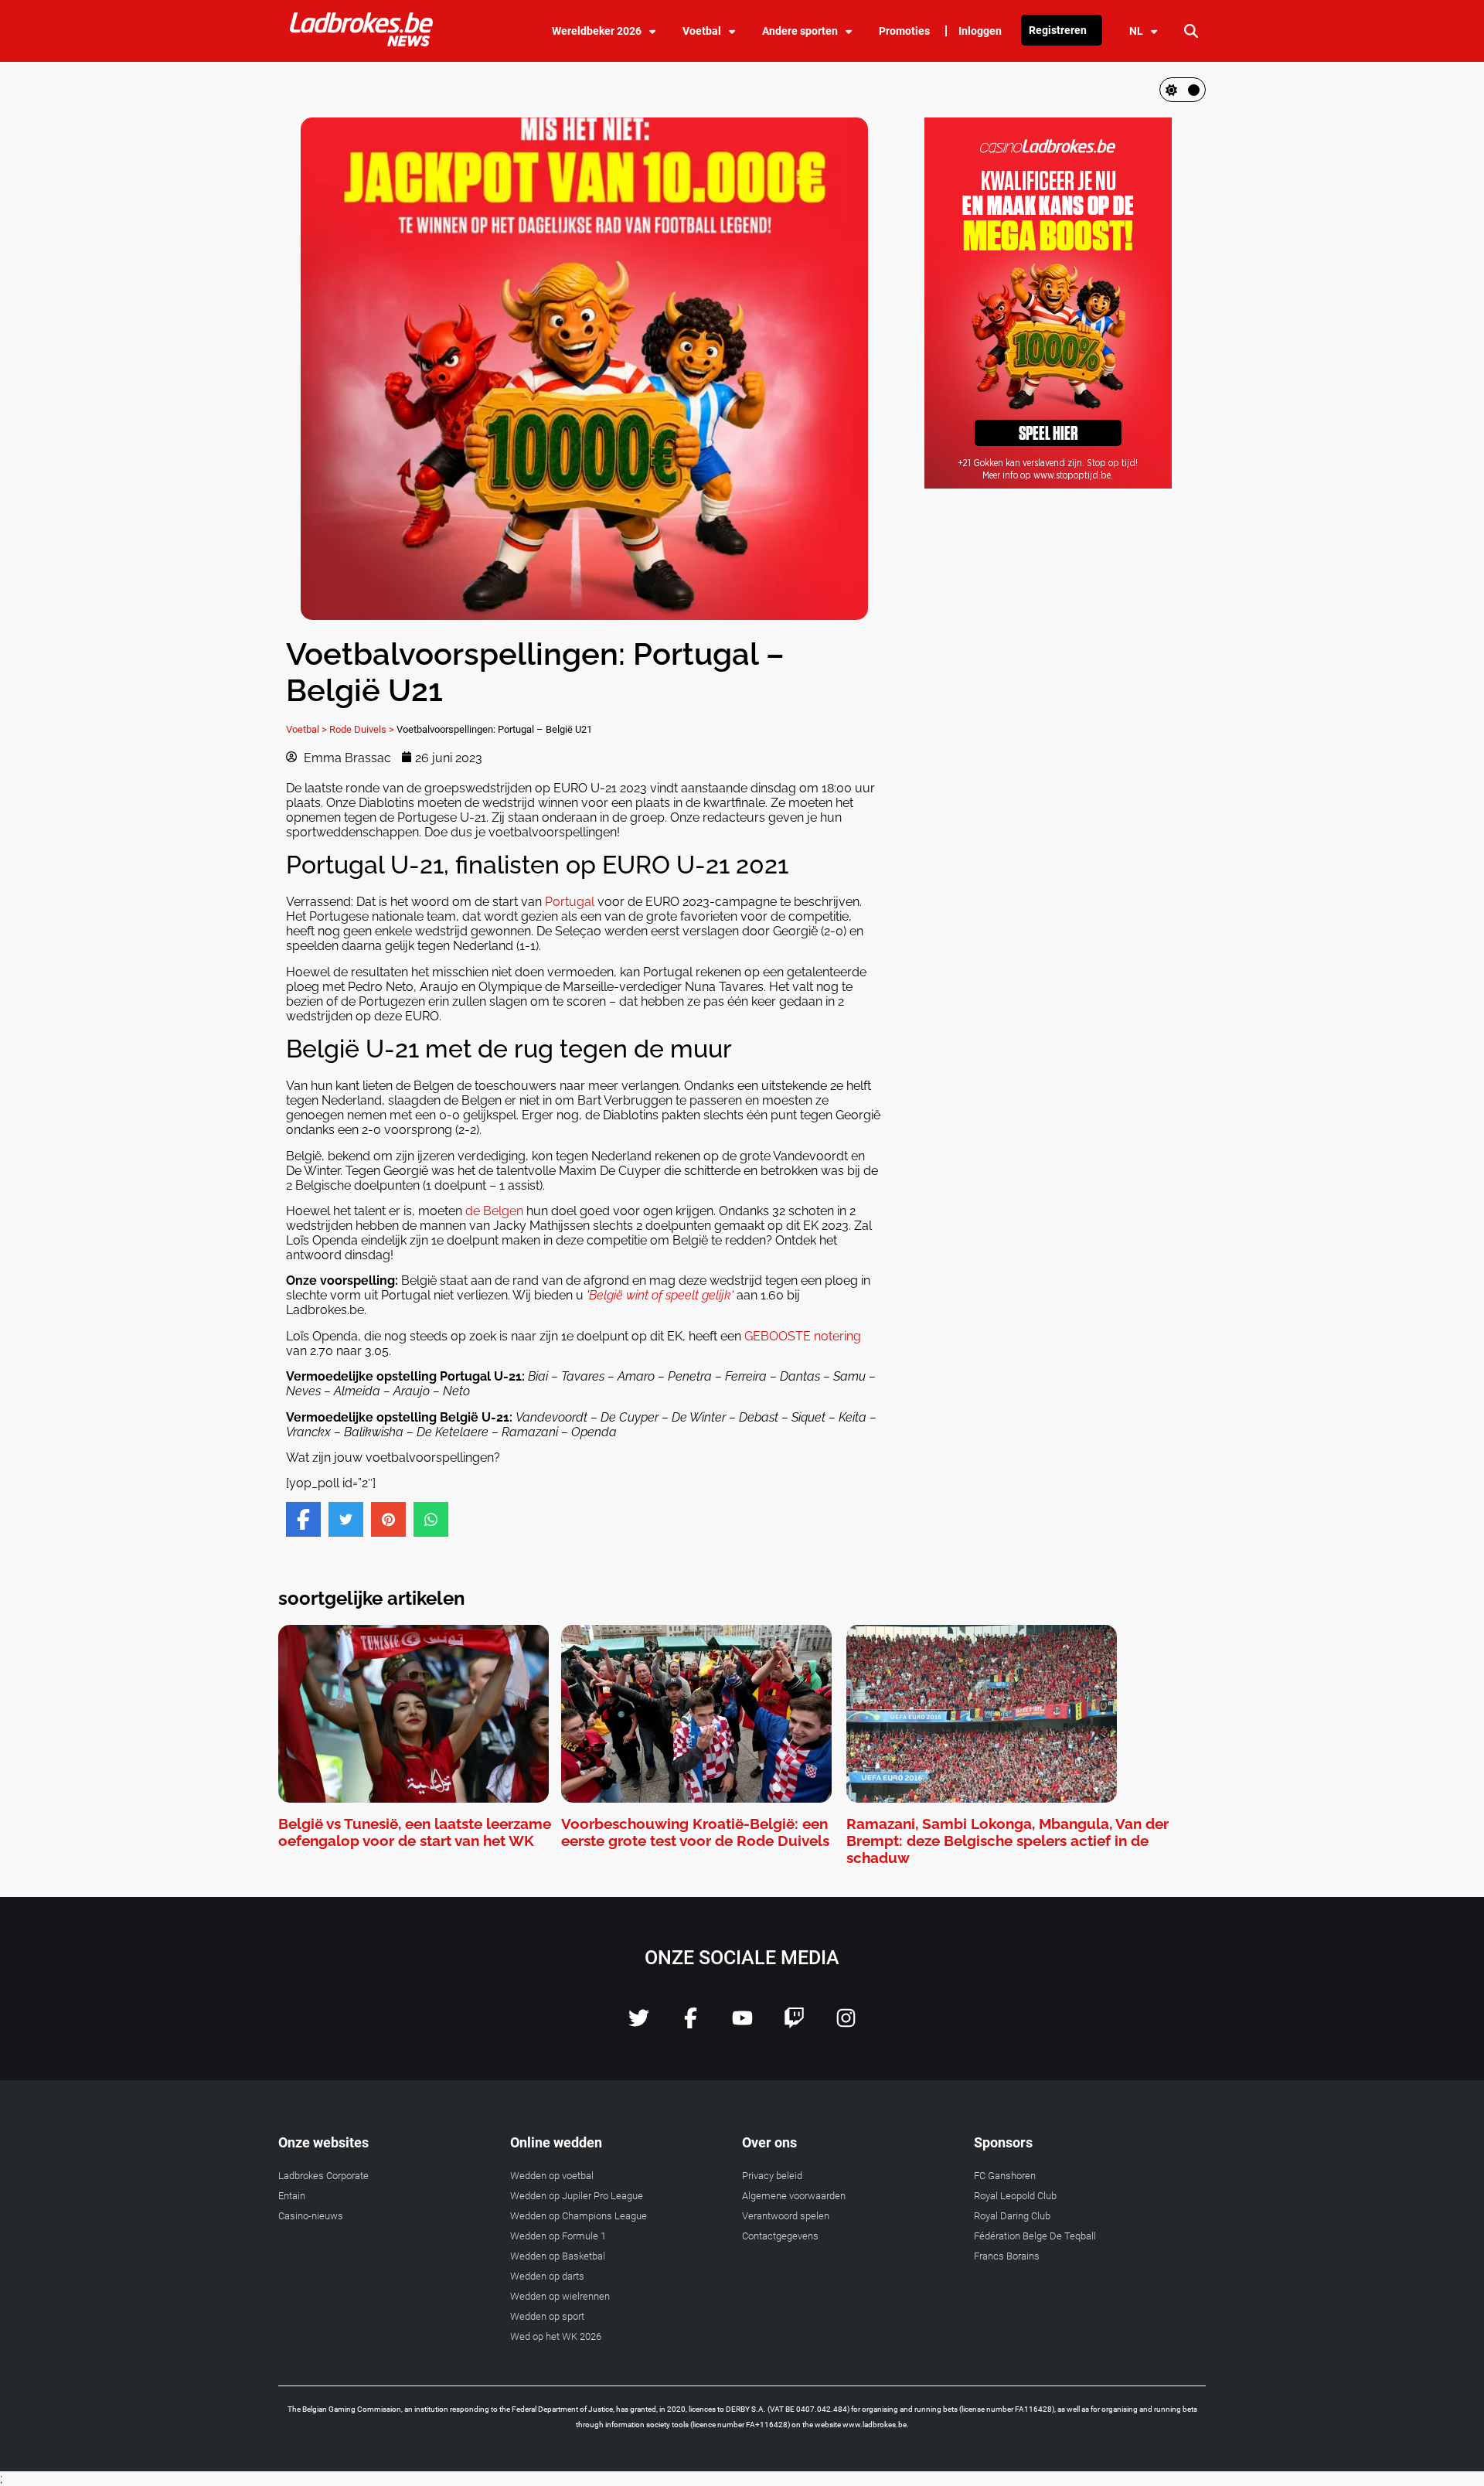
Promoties (904, 31)
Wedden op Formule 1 (558, 2236)
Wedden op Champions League (579, 2216)
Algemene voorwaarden (794, 2196)
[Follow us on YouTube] (742, 2024)
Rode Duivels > (362, 729)
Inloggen (980, 31)
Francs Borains (1007, 2256)
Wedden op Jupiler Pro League (577, 2196)
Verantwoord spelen (786, 2216)
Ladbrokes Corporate (323, 2176)
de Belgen (494, 1211)
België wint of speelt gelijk (660, 1295)
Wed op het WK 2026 (556, 2336)
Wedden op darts (547, 2276)
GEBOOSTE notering (803, 1336)
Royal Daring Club (1012, 2216)
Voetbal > (306, 729)
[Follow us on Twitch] (794, 2024)
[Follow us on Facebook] (691, 2024)
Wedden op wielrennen (560, 2296)
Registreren (1058, 30)
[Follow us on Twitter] (639, 2024)
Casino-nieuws (311, 2216)
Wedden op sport (547, 2316)
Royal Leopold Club (1015, 2196)
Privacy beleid (772, 2176)
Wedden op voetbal (552, 2176)
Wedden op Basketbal (558, 2256)
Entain (292, 2196)
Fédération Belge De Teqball (1035, 2236)
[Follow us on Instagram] (846, 2024)
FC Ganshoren (1005, 2176)
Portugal (570, 902)
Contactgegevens (780, 2236)
